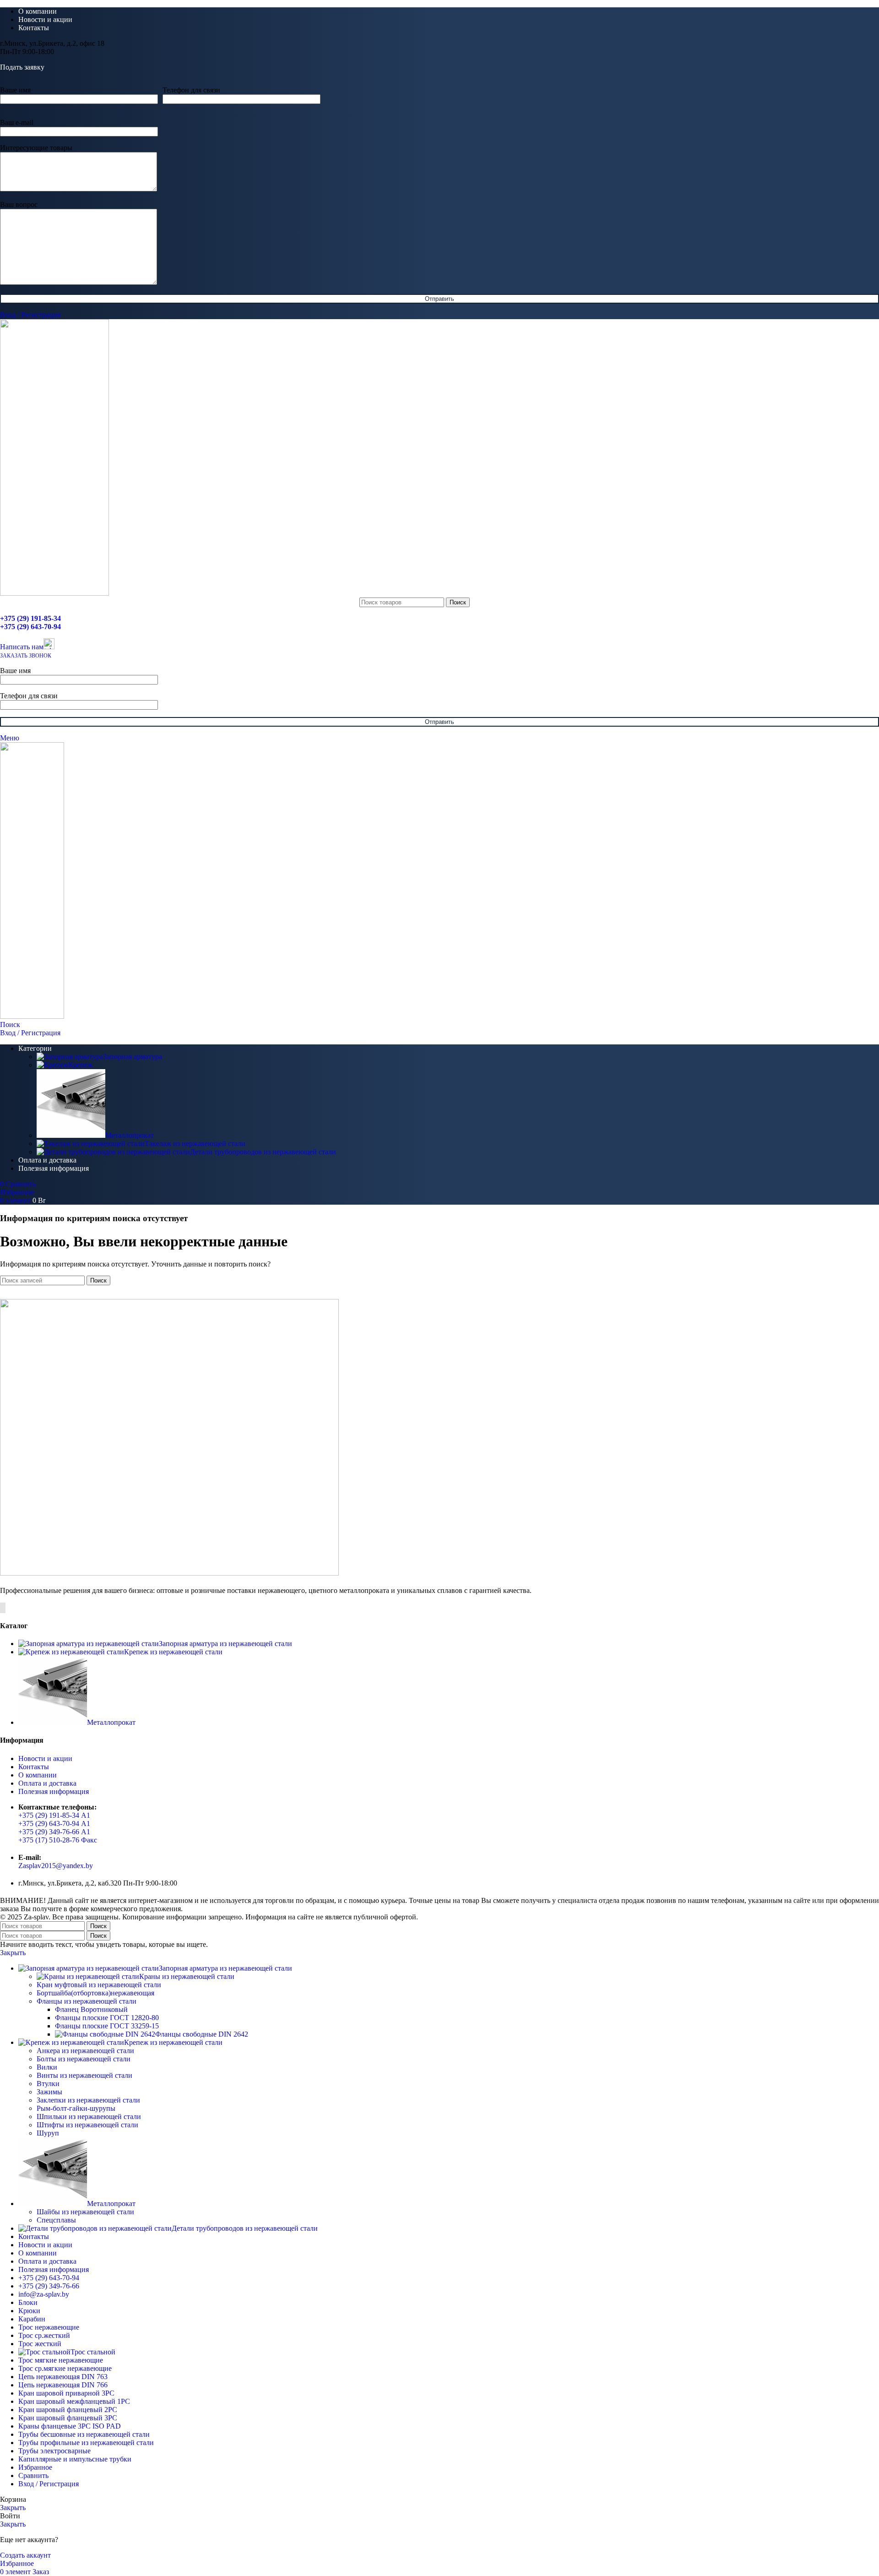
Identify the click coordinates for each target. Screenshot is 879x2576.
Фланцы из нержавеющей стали (87, 2001)
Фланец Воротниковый (91, 2009)
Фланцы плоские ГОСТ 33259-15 (107, 2026)
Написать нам (22, 647)
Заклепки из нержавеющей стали (88, 2100)
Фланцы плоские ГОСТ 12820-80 (107, 2018)
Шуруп (48, 2133)
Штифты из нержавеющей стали (87, 2125)
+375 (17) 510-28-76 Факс (58, 1840)
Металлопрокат (130, 1135)
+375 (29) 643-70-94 (30, 627)
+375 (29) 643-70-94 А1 (54, 1823)
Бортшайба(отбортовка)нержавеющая (95, 1993)
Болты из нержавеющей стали (84, 2059)
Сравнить (33, 2475)
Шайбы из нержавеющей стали (85, 2212)
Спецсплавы (56, 2220)
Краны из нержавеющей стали (187, 1976)
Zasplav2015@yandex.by (56, 1866)
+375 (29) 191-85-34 (30, 618)
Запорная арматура (133, 1057)
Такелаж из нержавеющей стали (195, 1144)
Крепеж (80, 1065)
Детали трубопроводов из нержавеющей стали (263, 1152)
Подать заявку (22, 67)
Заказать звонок (26, 656)
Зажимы (49, 2092)
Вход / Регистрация (49, 2484)
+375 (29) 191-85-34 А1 (54, 1815)
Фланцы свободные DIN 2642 (202, 2034)
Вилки (47, 2067)
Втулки (48, 2084)
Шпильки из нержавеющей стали (89, 2117)
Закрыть (13, 1953)
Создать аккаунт (25, 2555)
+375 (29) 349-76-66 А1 (54, 1832)
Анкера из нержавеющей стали (85, 2051)
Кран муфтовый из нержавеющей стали (99, 1985)
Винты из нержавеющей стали (84, 2075)
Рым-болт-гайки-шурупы (76, 2108)
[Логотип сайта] (54, 593)
